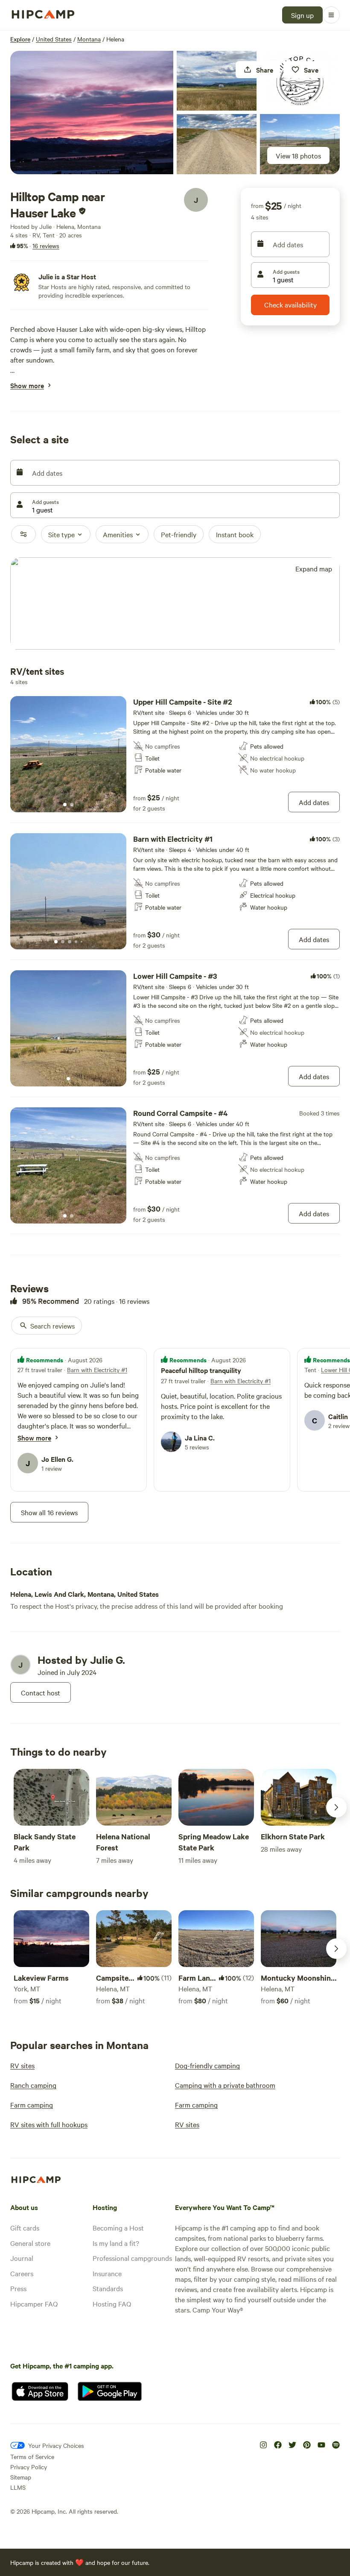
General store (30, 2243)
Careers (22, 2273)
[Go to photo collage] (92, 113)
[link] (175, 754)
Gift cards (25, 2228)
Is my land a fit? (116, 2243)
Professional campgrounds (132, 2258)
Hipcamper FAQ (34, 2304)
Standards (108, 2288)
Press (18, 2288)
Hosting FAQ (112, 2304)
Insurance (107, 2273)
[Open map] (175, 604)
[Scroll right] (336, 1807)
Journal (22, 2258)
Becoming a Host (118, 2228)
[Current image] (65, 805)
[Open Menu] (331, 15)
